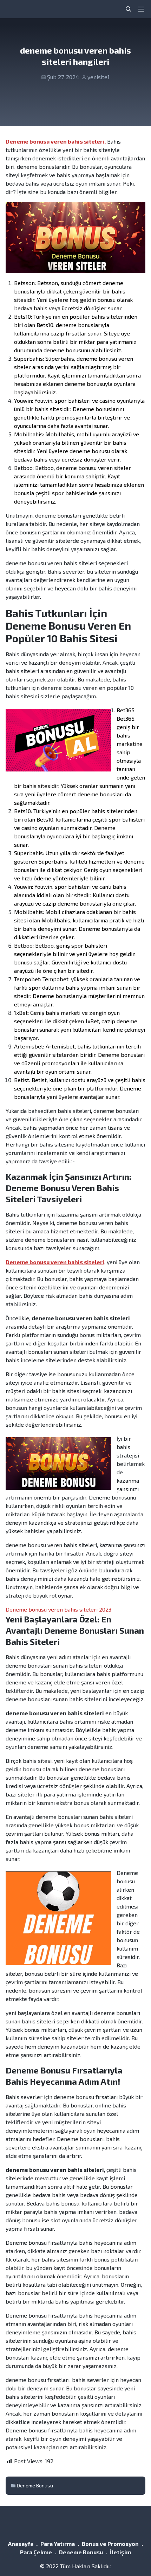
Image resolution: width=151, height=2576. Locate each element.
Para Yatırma (58, 2544)
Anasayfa (21, 2544)
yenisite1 (99, 77)
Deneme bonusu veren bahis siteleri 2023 (58, 1609)
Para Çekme (36, 2552)
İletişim (120, 2552)
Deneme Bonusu (35, 2485)
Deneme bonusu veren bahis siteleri (55, 1262)
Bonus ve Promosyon (110, 2544)
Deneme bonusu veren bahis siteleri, (56, 141)
